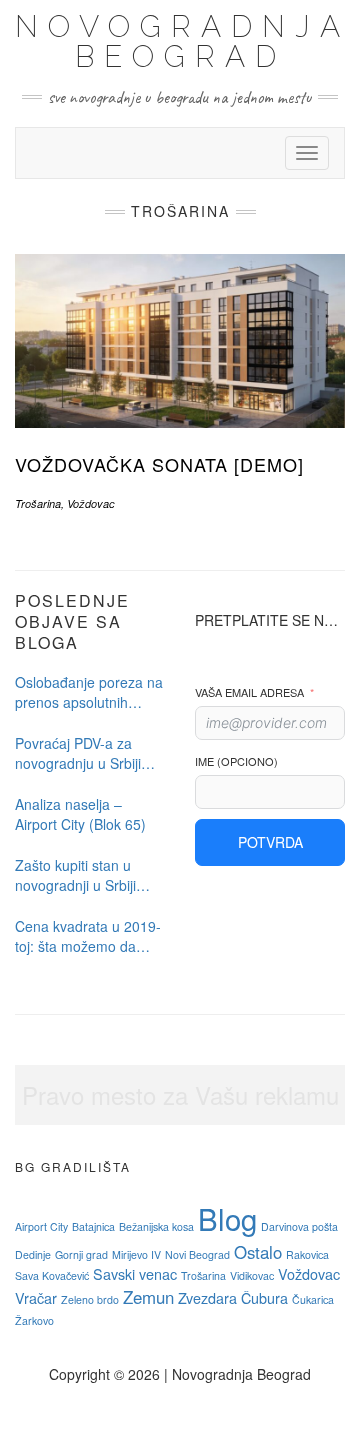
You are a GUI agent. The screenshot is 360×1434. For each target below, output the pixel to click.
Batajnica (93, 1226)
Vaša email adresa (249, 692)
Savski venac (135, 1273)
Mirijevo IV (136, 1254)
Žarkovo (34, 1320)
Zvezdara (207, 1297)
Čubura (264, 1297)
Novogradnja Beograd (182, 41)
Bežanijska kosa (156, 1226)
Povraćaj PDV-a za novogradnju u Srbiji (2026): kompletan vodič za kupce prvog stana (82, 753)
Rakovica (307, 1254)
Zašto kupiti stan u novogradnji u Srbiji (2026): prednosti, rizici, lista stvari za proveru (89, 875)
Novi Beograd (197, 1254)
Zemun (148, 1297)
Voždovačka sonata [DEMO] (159, 464)
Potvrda (270, 842)
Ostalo (258, 1252)
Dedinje (33, 1254)
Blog (227, 1218)
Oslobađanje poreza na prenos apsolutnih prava (89, 692)
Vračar (36, 1297)
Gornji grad (81, 1254)
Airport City (41, 1226)
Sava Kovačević (52, 1275)
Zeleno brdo (90, 1299)
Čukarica (313, 1299)
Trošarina (38, 503)
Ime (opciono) (236, 761)
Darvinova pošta (299, 1226)
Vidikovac (252, 1275)
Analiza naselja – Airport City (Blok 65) (80, 814)
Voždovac (91, 503)
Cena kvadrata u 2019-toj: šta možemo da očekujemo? (88, 936)
